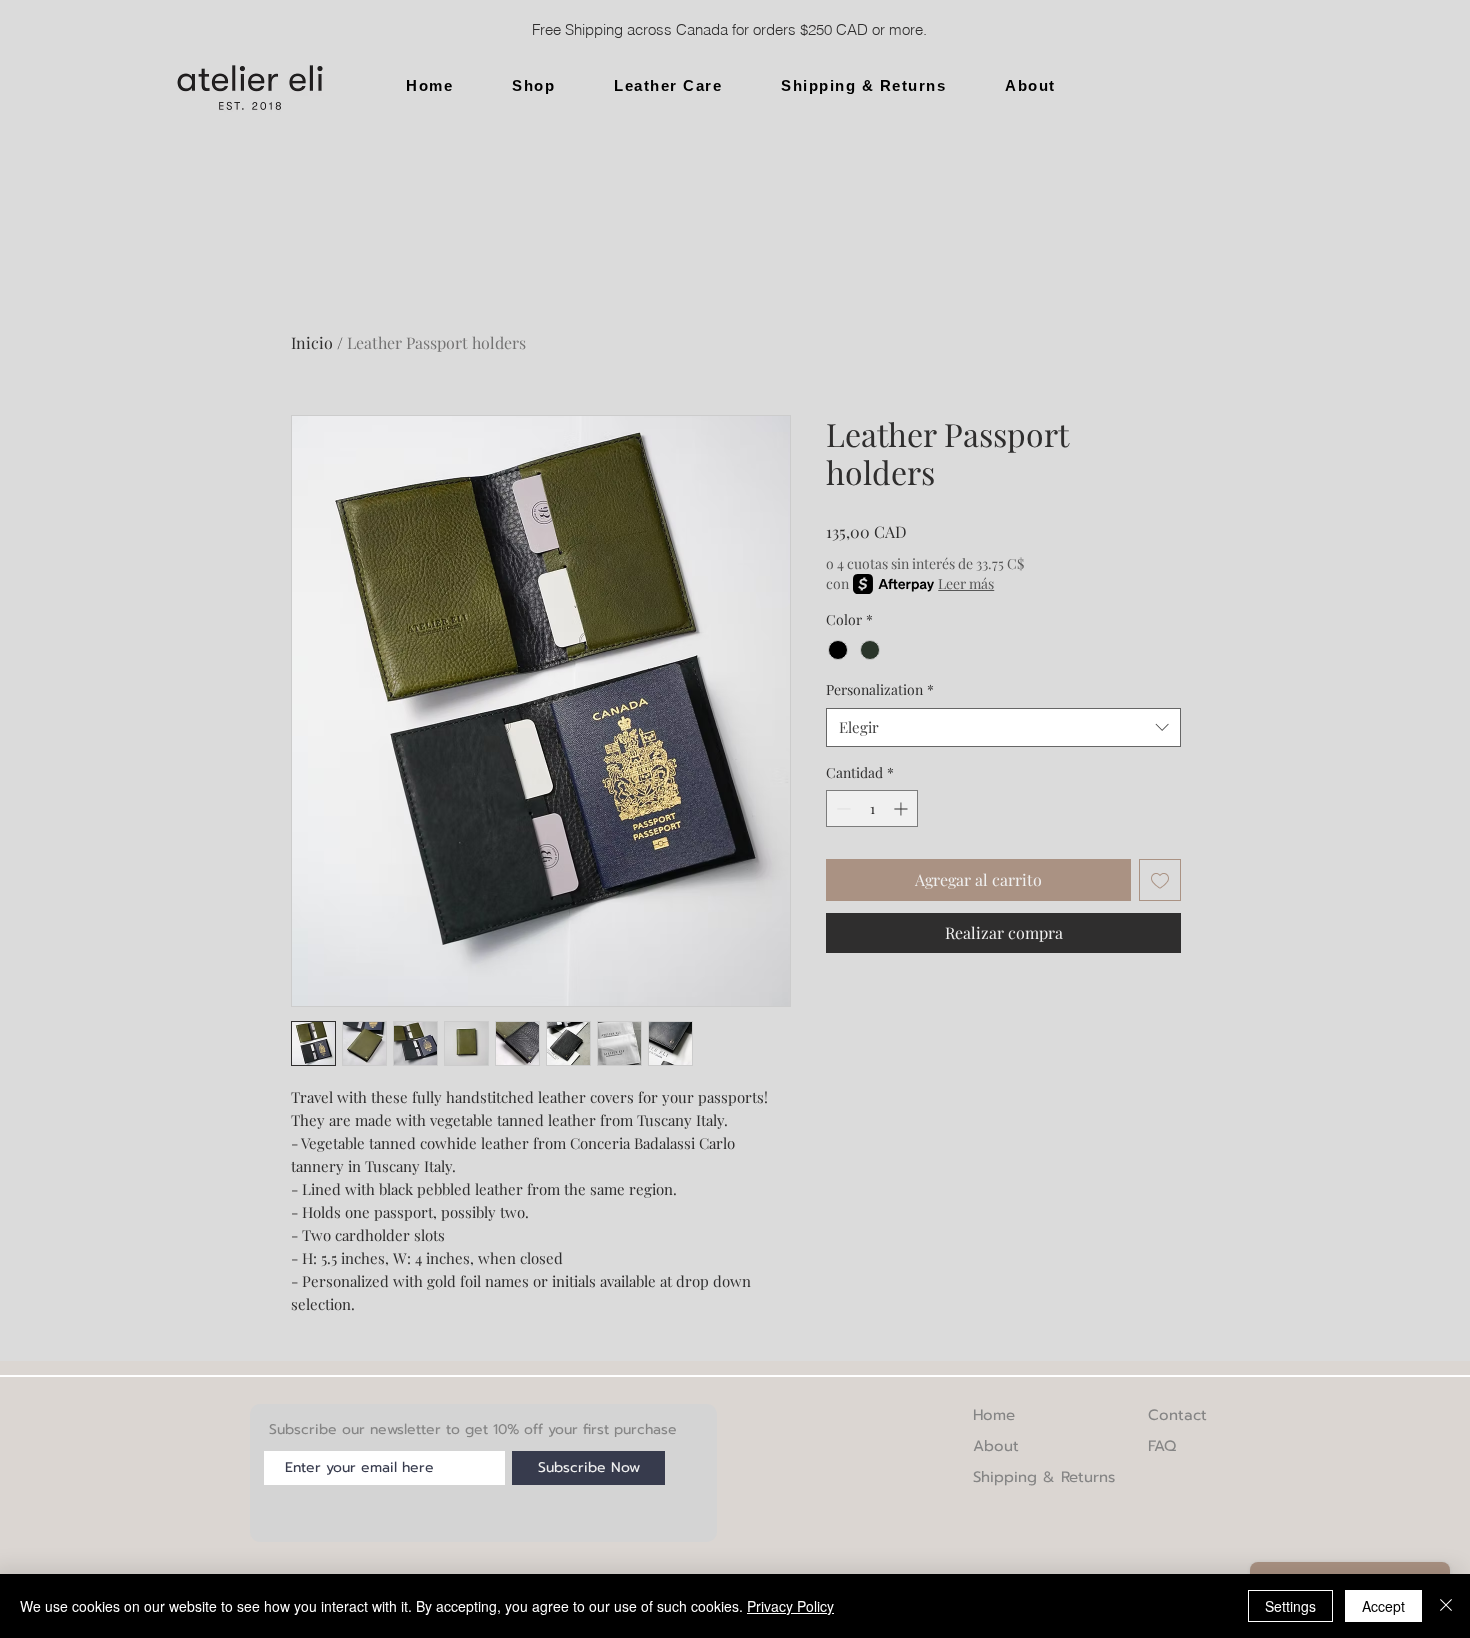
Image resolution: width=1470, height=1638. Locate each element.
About (996, 1446)
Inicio (312, 342)
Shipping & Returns (1044, 1477)
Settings (1290, 1606)
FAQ (1162, 1446)
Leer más (966, 583)
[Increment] (902, 808)
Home (994, 1415)
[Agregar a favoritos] (1160, 880)
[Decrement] (841, 808)
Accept (1383, 1606)
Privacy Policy (790, 1606)
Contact (1177, 1415)
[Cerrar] (1446, 1606)
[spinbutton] (872, 808)
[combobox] (1003, 727)
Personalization (880, 689)
